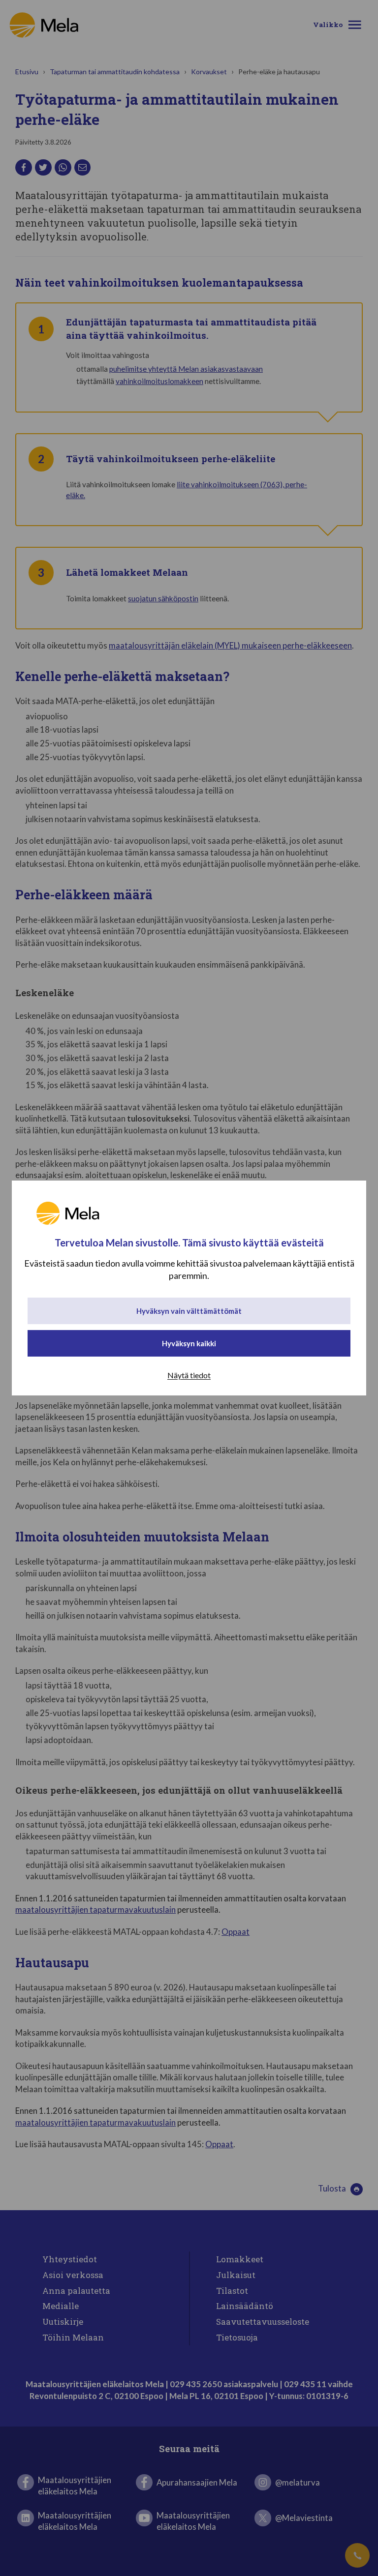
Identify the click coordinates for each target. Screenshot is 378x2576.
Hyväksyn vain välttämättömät (189, 1311)
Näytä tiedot (189, 1375)
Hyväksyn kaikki (189, 1343)
